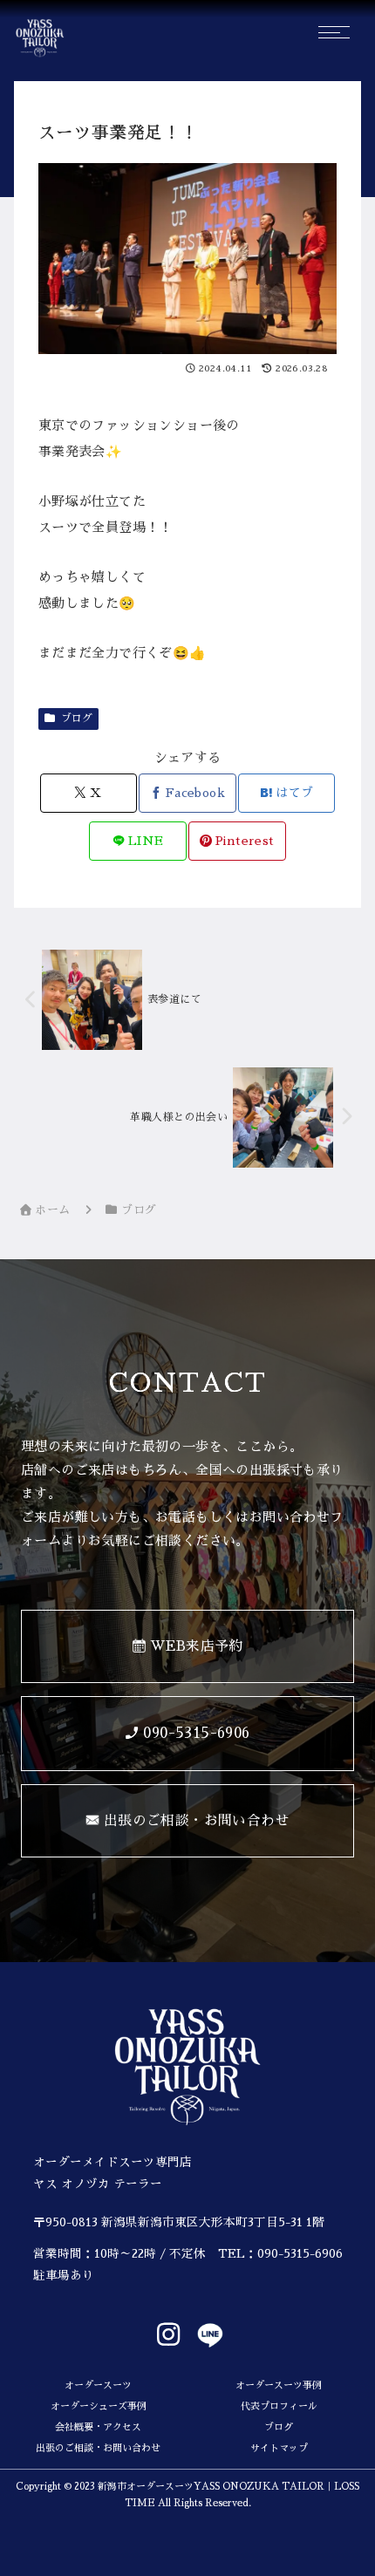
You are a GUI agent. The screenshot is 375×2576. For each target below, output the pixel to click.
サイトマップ (279, 2448)
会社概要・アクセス (98, 2427)
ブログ (77, 719)
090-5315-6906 (300, 2254)
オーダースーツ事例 (279, 2385)
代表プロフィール (279, 2406)
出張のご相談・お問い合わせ (98, 2448)
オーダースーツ (98, 2385)
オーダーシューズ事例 (99, 2406)
